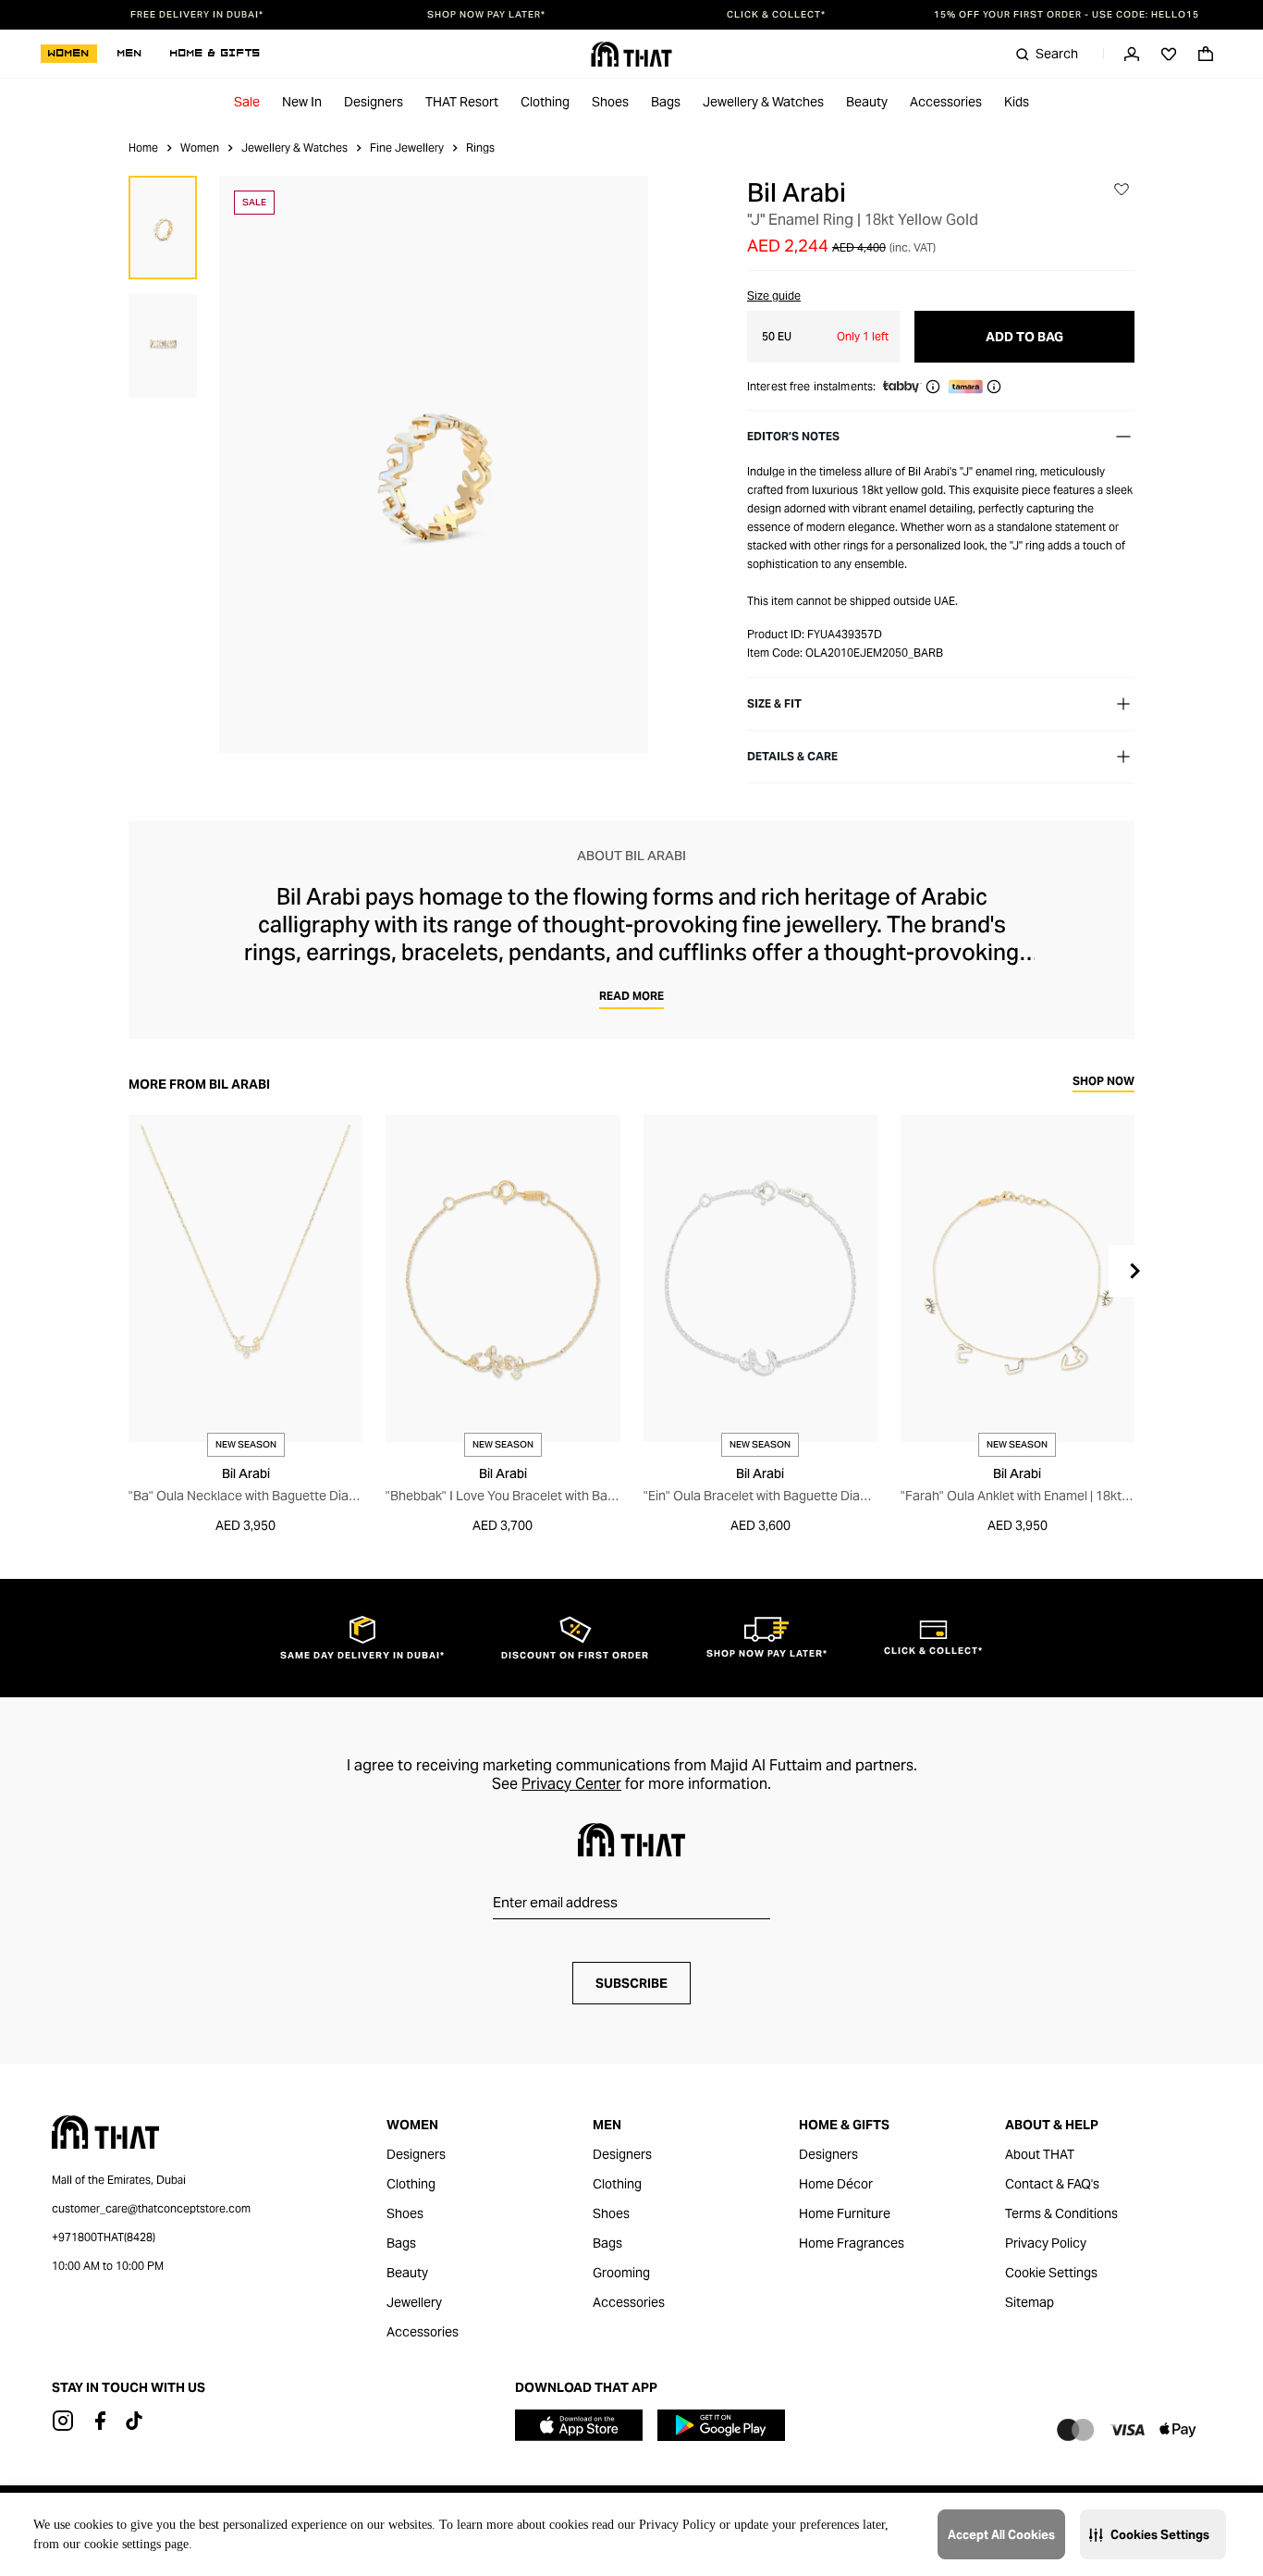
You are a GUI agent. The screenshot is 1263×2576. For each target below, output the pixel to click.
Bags (666, 102)
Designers (374, 102)
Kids (1017, 102)
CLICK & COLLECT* (776, 15)
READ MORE (631, 996)
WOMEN (69, 54)
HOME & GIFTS (215, 54)
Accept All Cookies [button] (1001, 2535)
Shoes (610, 102)
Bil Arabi (797, 192)
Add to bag (1024, 337)
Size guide (774, 296)
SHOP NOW (1104, 1082)
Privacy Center (571, 1784)
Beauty (867, 102)
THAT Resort (462, 102)
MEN (130, 54)
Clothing (545, 102)
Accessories (946, 102)
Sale (247, 102)
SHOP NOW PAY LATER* (486, 15)
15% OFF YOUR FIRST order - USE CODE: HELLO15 (1067, 15)
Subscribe (631, 1983)
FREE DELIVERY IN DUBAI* (197, 15)
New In (302, 102)
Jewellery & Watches (763, 102)
